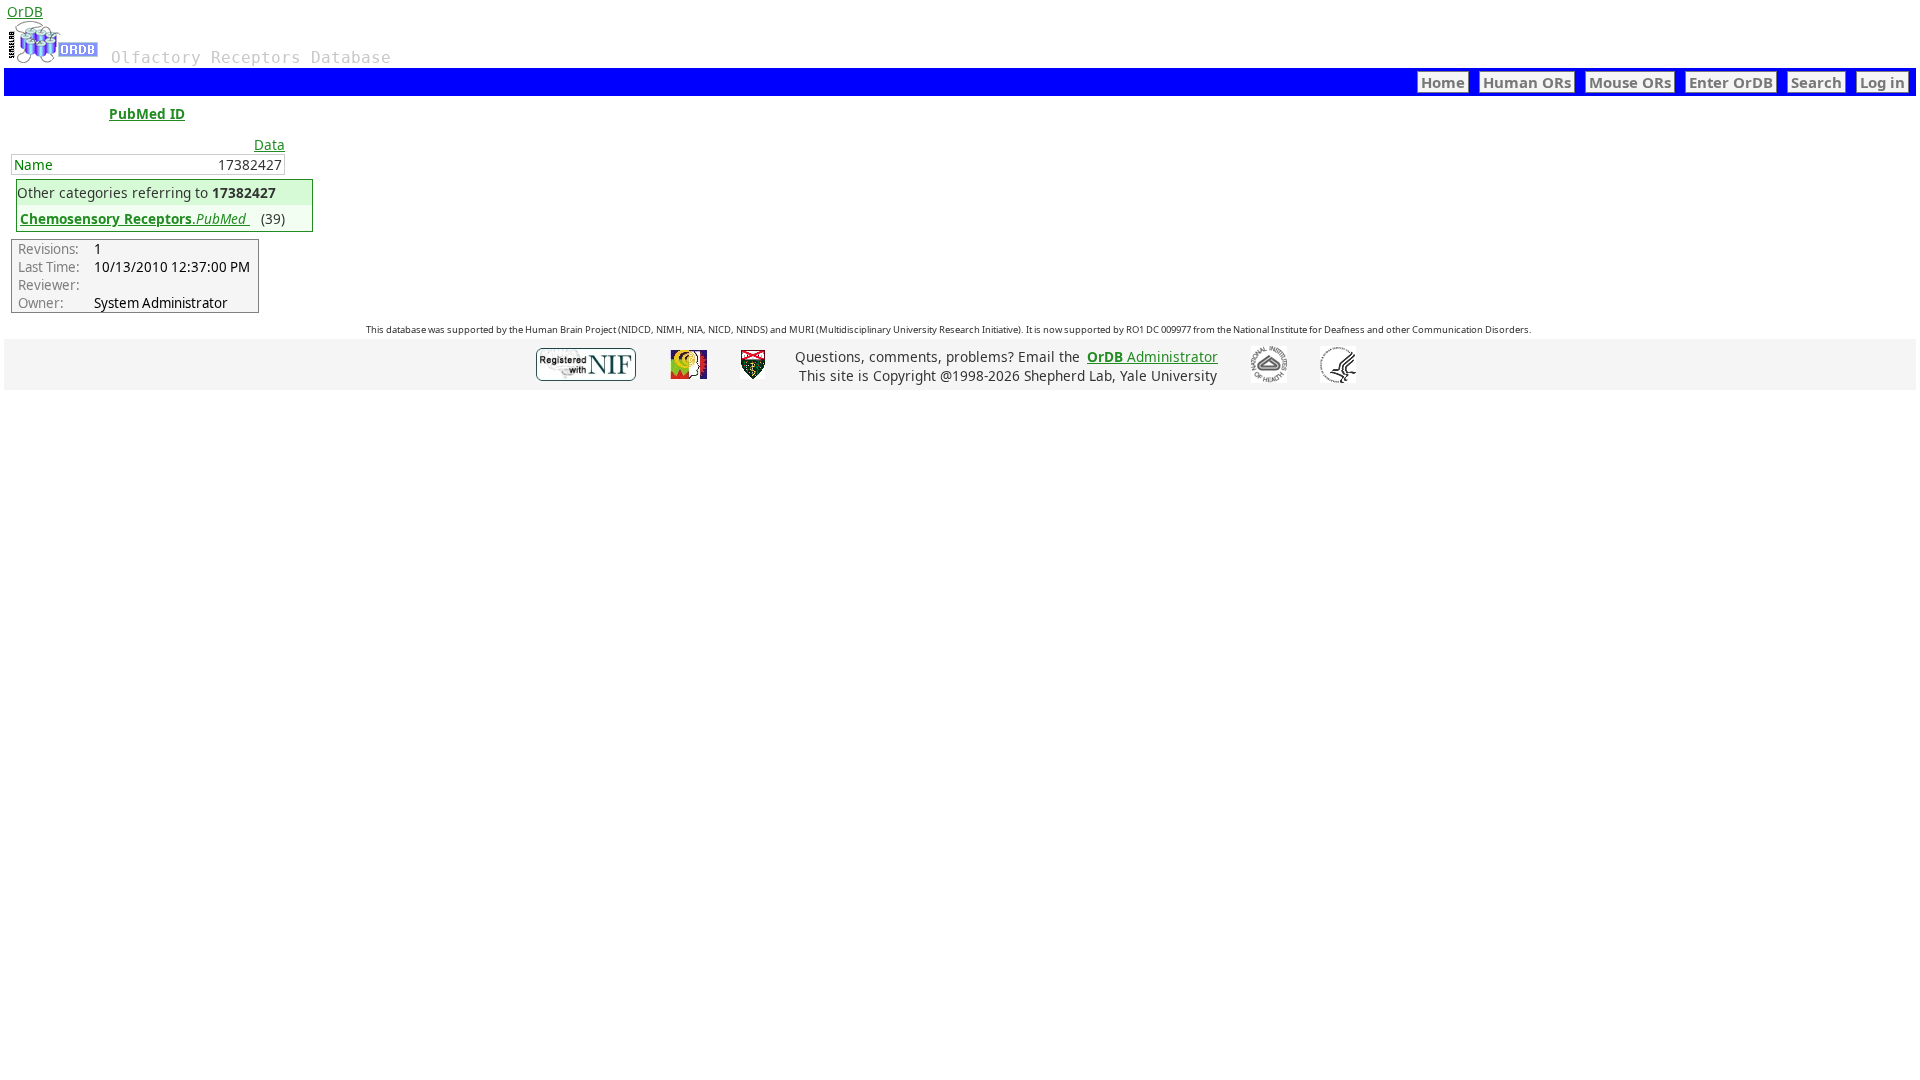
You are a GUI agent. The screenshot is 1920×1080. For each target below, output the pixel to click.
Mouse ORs (1630, 82)
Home (1443, 82)
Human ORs (1527, 82)
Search (1816, 82)
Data (269, 144)
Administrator (1152, 356)
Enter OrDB (1731, 82)
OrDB (25, 11)
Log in (1882, 82)
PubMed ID (147, 113)
